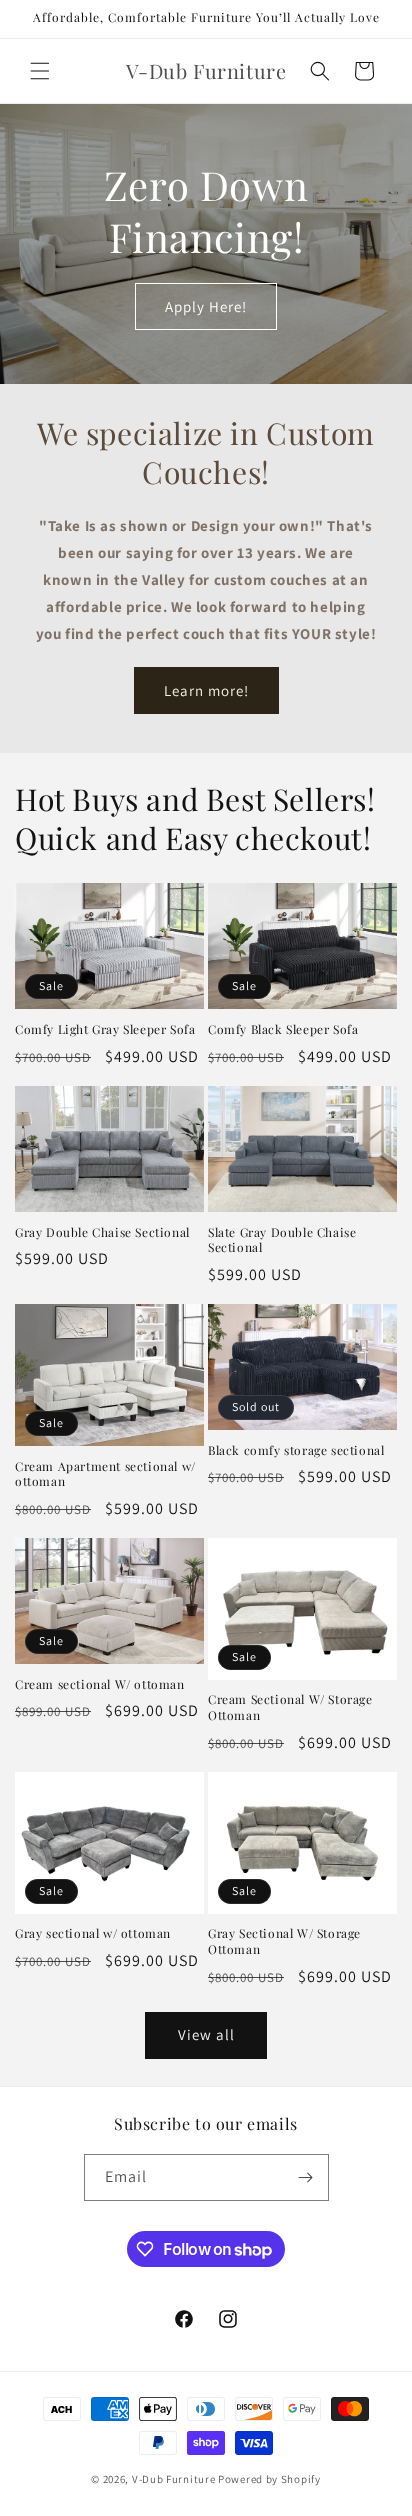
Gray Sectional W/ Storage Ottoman (284, 1941)
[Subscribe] (306, 2177)
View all (206, 2034)
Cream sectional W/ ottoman (100, 1684)
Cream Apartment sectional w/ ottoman (105, 1474)
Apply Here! (206, 305)
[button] (40, 71)
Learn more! (206, 690)
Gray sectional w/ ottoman (93, 1933)
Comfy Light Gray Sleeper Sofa (105, 1029)
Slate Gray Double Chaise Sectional (282, 1240)
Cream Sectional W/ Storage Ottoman (290, 1707)
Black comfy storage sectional (296, 1450)
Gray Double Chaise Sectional (102, 1232)
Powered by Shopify (269, 2479)
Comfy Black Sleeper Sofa (283, 1029)
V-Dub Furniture (174, 2479)
